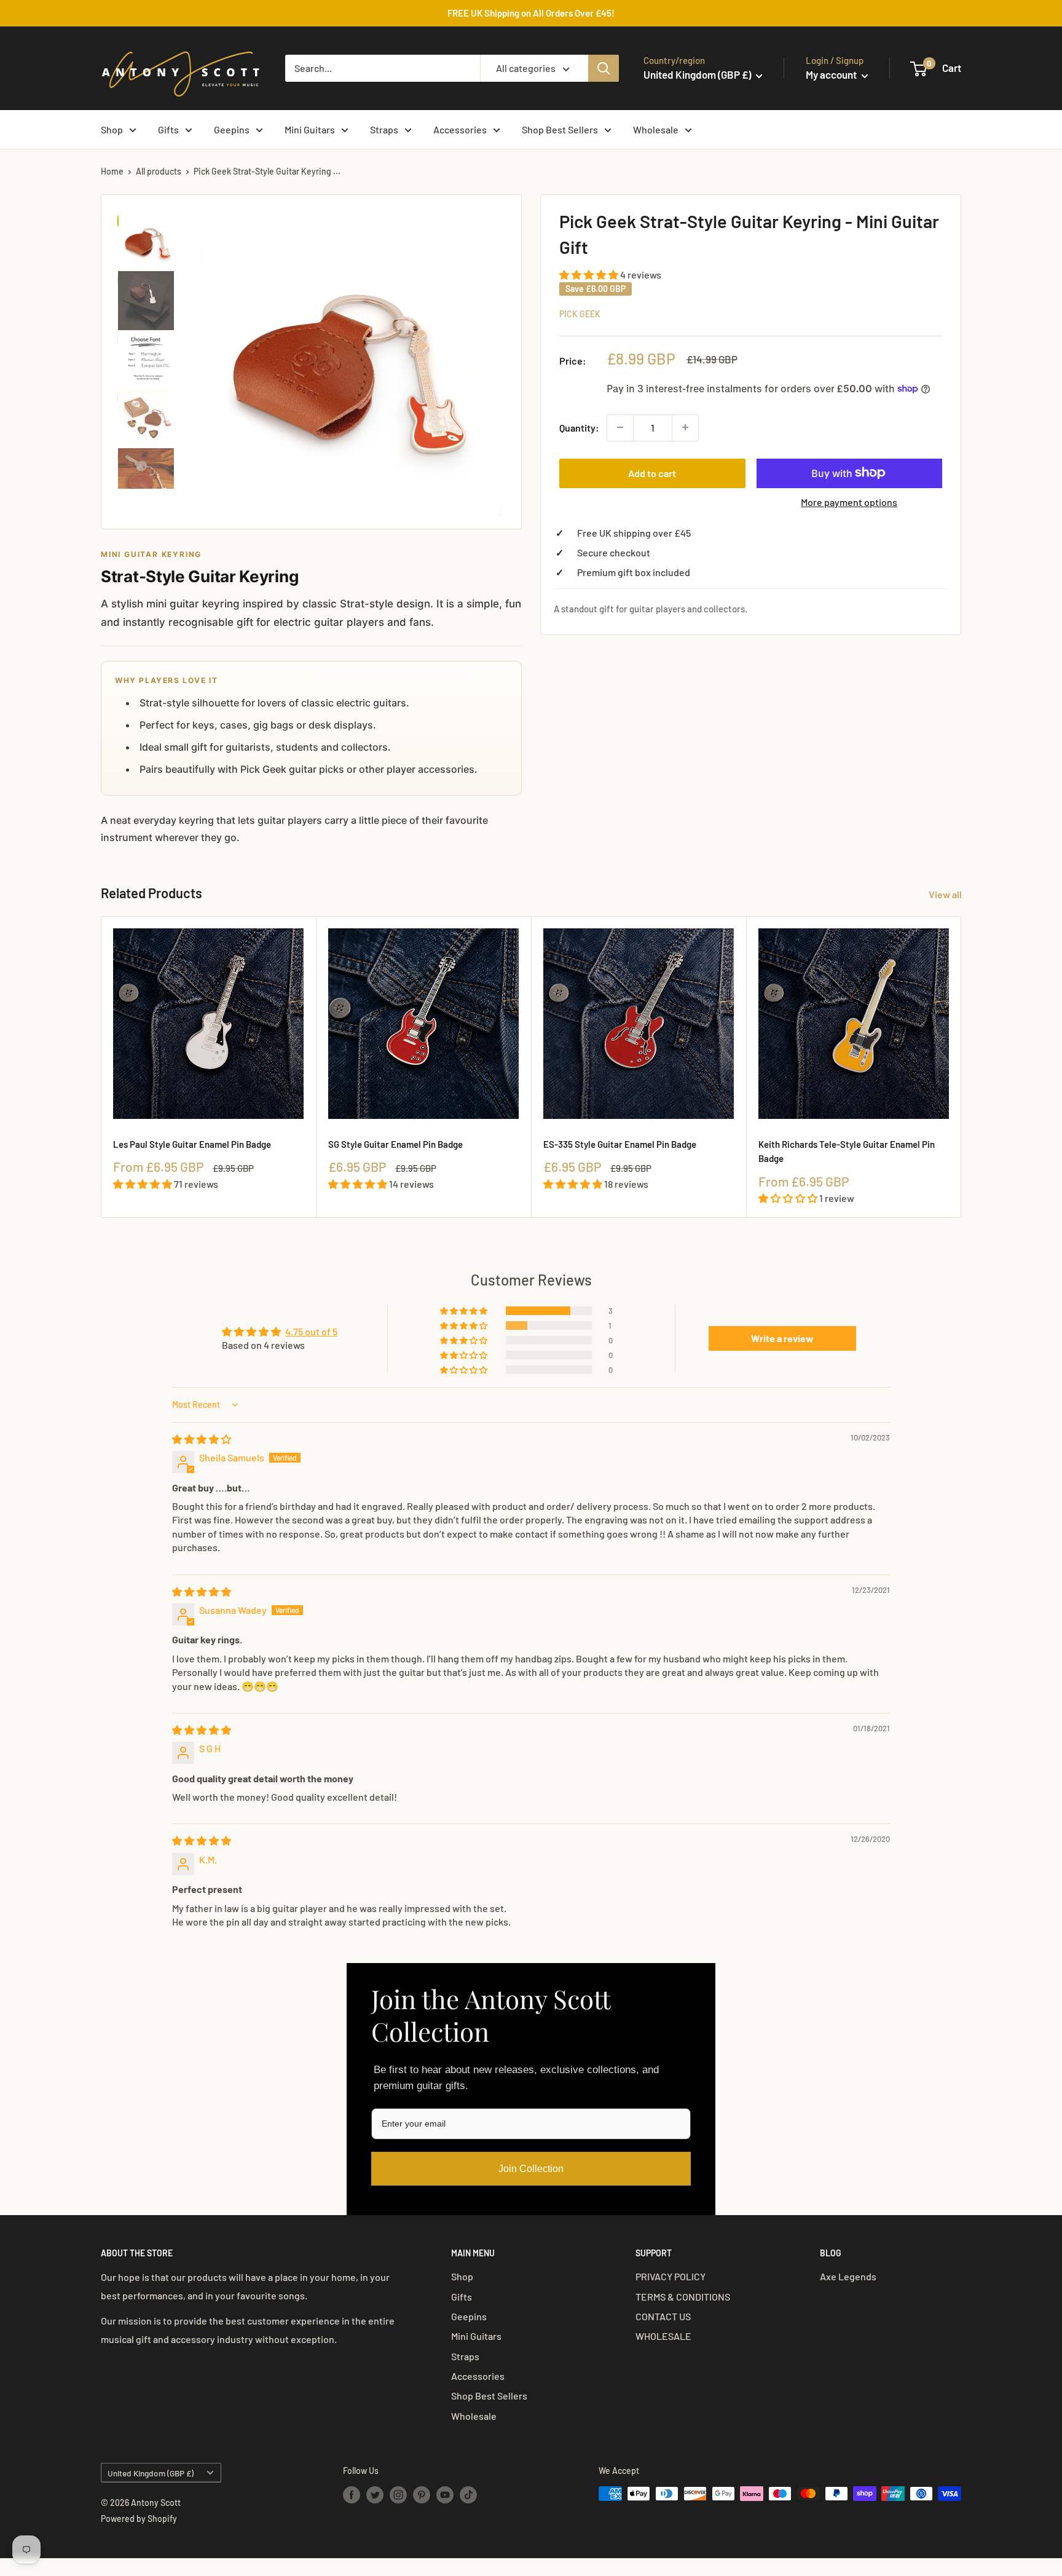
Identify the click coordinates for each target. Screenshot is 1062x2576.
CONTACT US (663, 2316)
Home (112, 171)
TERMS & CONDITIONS (683, 2297)
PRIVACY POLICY (671, 2276)
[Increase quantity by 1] (685, 427)
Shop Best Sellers (560, 129)
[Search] (604, 68)
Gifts (168, 129)
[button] (590, 275)
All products (159, 171)
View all (946, 894)
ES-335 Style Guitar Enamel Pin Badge (620, 1144)
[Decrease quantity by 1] (620, 427)
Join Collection (531, 2169)
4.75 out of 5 (311, 1331)
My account (832, 74)
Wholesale (656, 129)
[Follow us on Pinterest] (422, 2495)
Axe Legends (848, 2276)
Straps (384, 129)
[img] (202, 1439)
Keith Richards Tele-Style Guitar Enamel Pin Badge (847, 1151)
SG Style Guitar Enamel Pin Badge (395, 1144)
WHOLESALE (663, 2336)
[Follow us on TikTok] (468, 2495)
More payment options (849, 501)
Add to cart (652, 472)
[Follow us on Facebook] (352, 2495)
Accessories (460, 129)
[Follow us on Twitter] (375, 2495)
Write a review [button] (782, 1338)
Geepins (232, 129)
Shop (112, 129)
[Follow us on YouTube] (445, 2495)
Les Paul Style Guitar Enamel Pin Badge (192, 1144)
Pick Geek (580, 313)
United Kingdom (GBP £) (151, 2473)
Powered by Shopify (139, 2519)
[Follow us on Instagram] (398, 2495)
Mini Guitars (310, 129)
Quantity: (579, 427)
